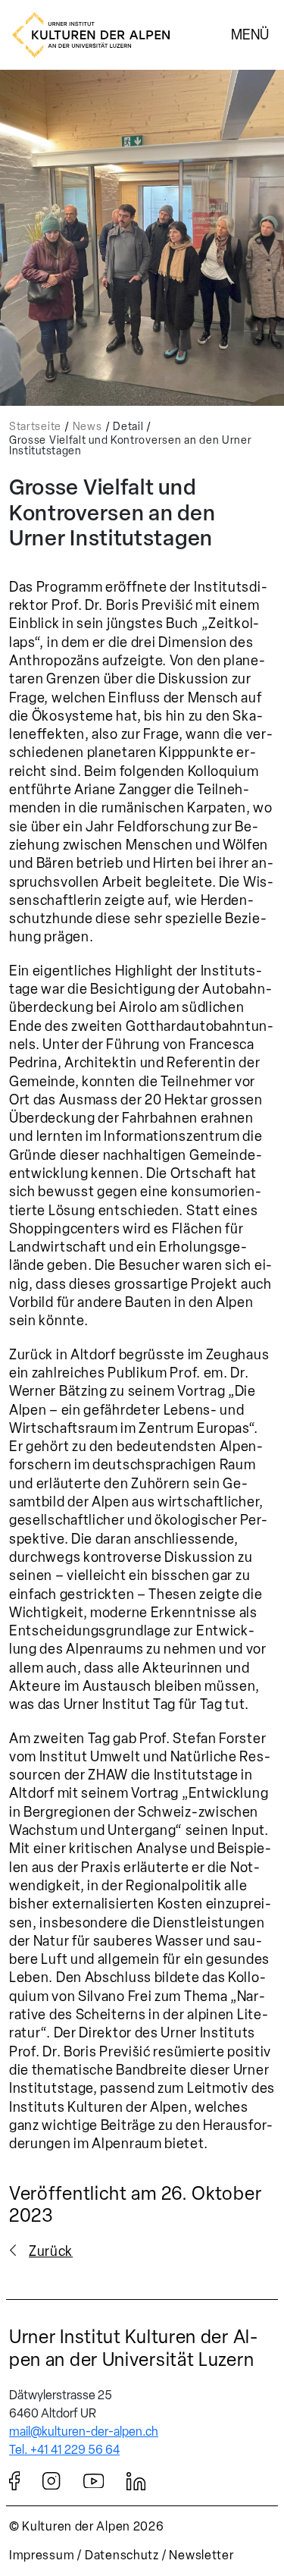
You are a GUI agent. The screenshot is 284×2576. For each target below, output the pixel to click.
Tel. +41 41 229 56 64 (64, 2450)
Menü (250, 34)
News (87, 427)
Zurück (51, 2251)
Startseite (35, 427)
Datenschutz (122, 2555)
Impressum (42, 2555)
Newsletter (201, 2555)
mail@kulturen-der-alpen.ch (84, 2431)
